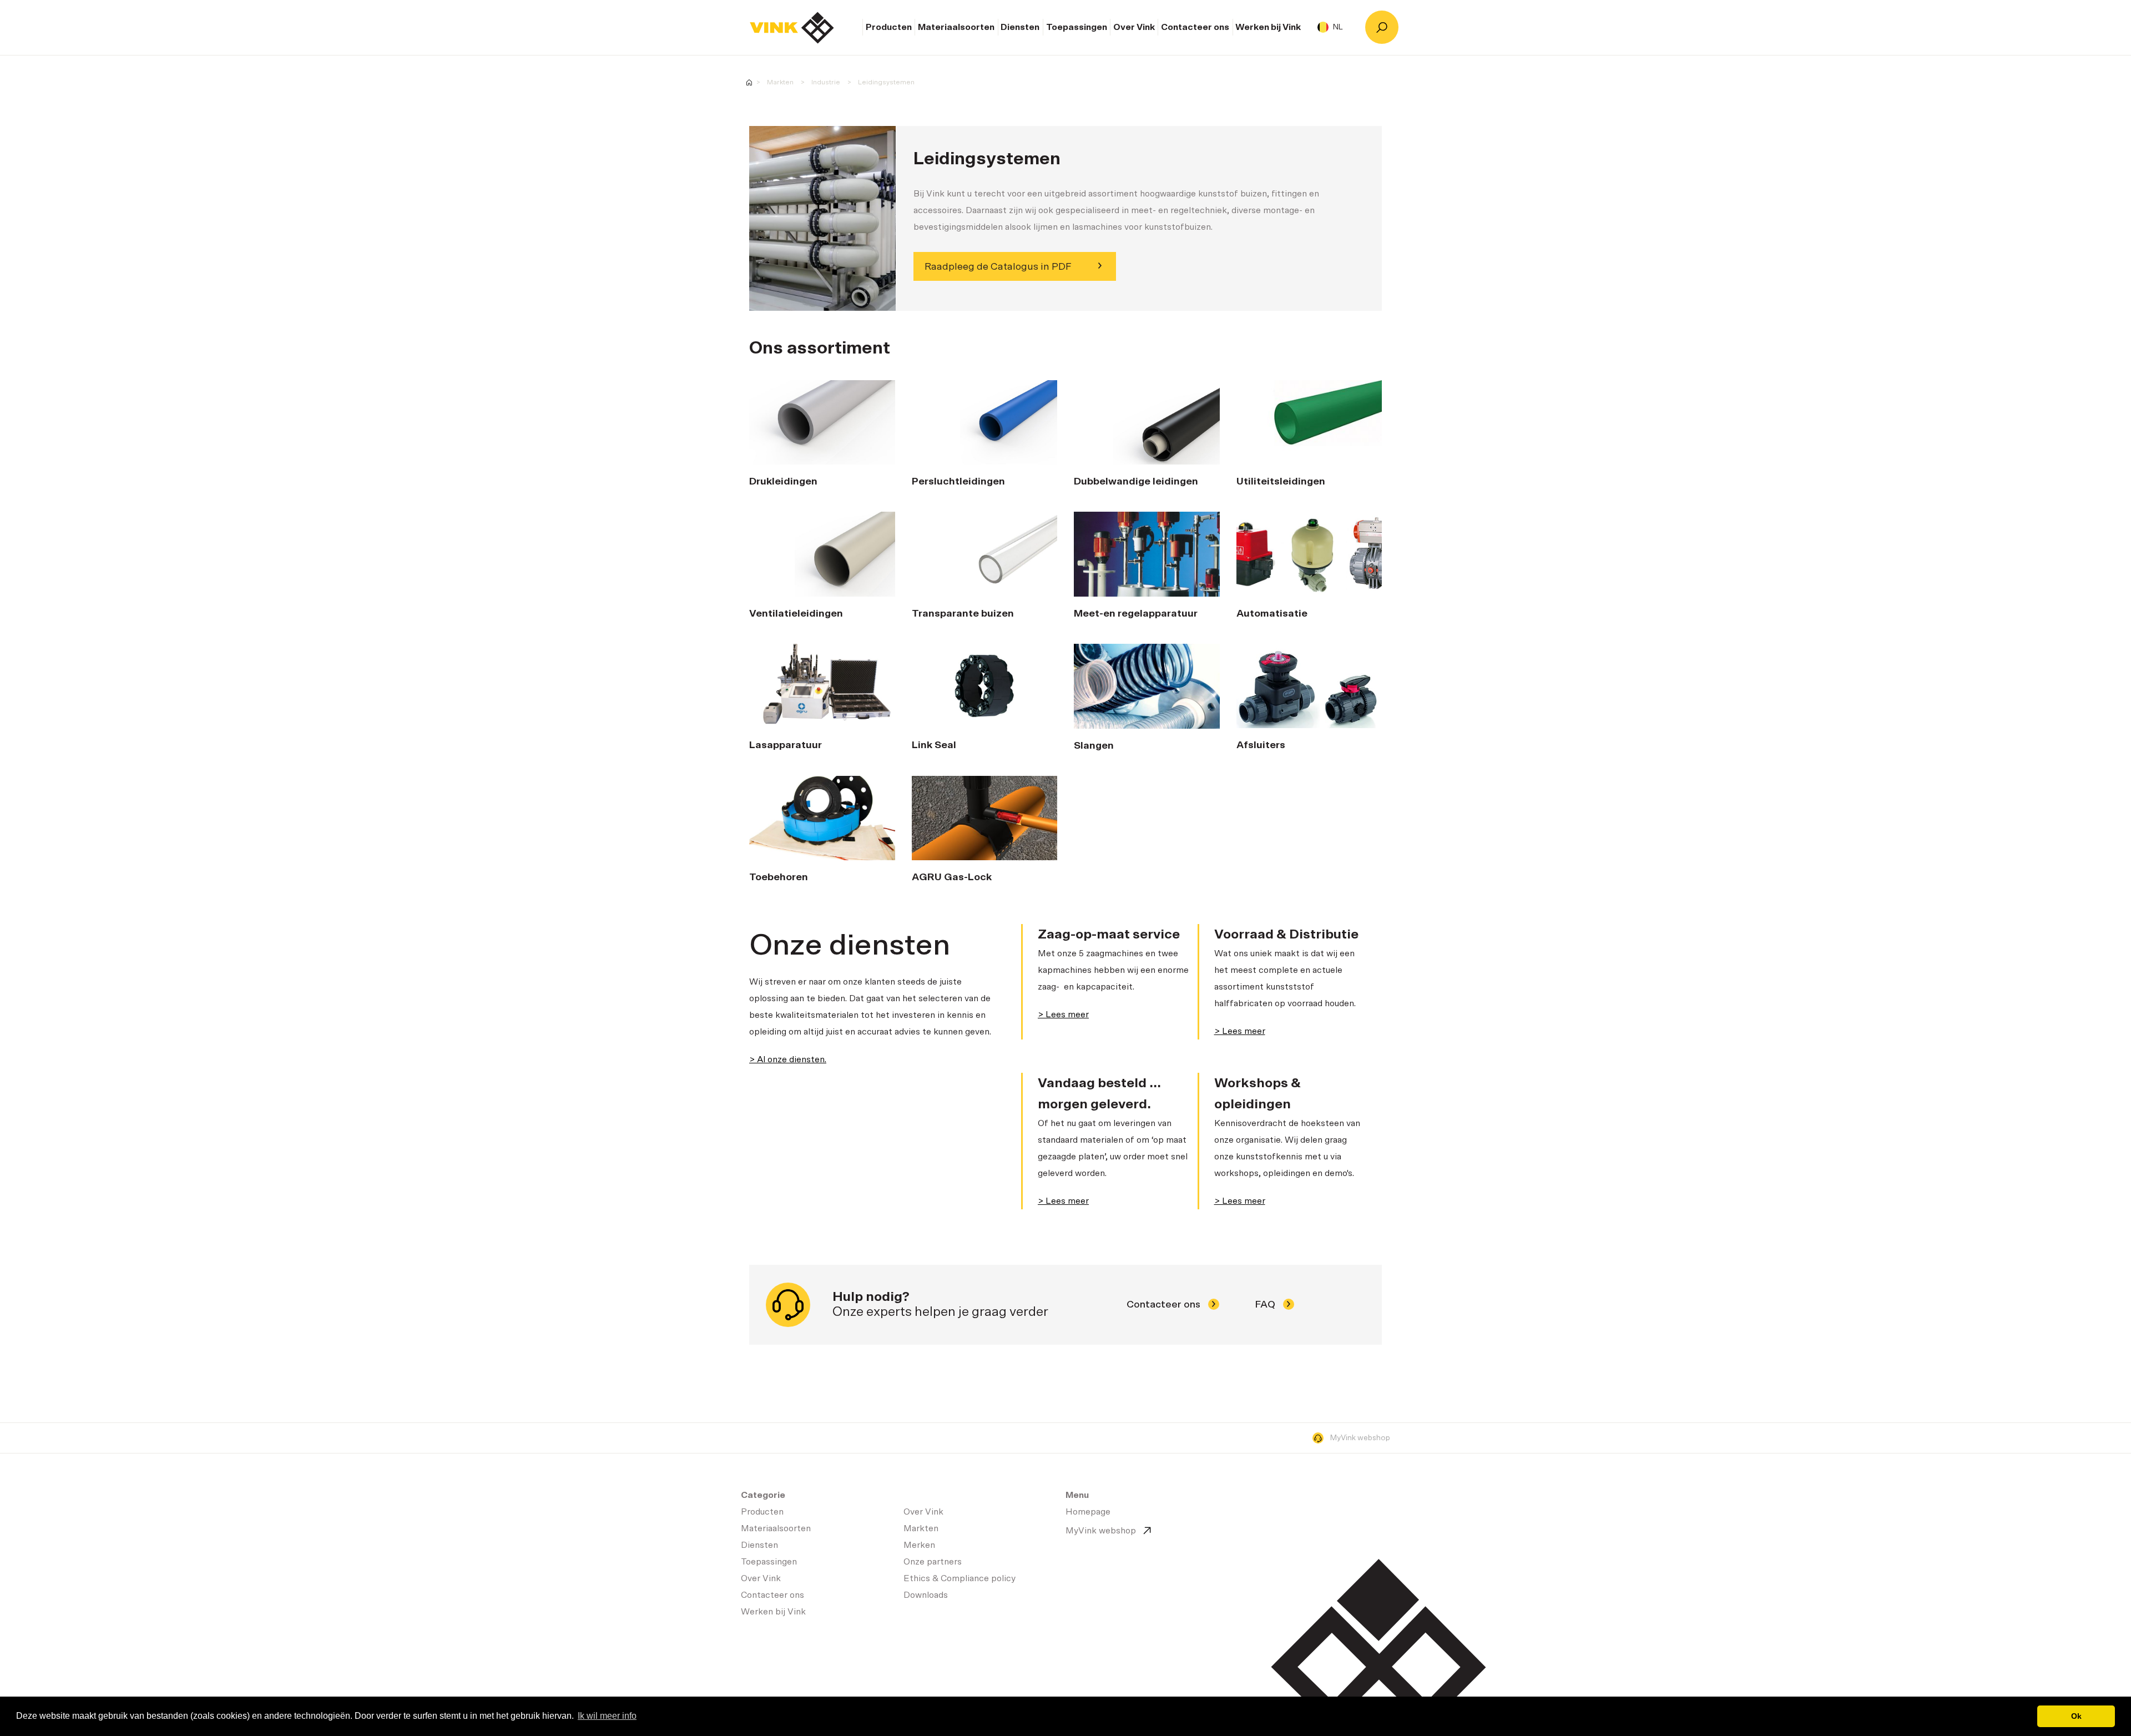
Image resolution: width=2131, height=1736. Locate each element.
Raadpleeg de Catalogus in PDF (998, 267)
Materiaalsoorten (956, 27)
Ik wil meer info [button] (607, 1716)
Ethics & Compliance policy (960, 1578)
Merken (919, 1545)
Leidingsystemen (886, 82)
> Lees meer (1063, 1015)
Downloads (926, 1595)
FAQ (1266, 1305)
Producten (889, 27)
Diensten (1020, 27)
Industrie (826, 82)
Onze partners (933, 1562)
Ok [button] (2076, 1716)
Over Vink (1134, 27)
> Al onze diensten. (788, 1059)
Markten (780, 82)
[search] (1382, 27)
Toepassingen (1077, 27)
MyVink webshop (1360, 1438)
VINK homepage (749, 82)
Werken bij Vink (1268, 27)
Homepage (792, 28)
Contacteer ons (1195, 27)
